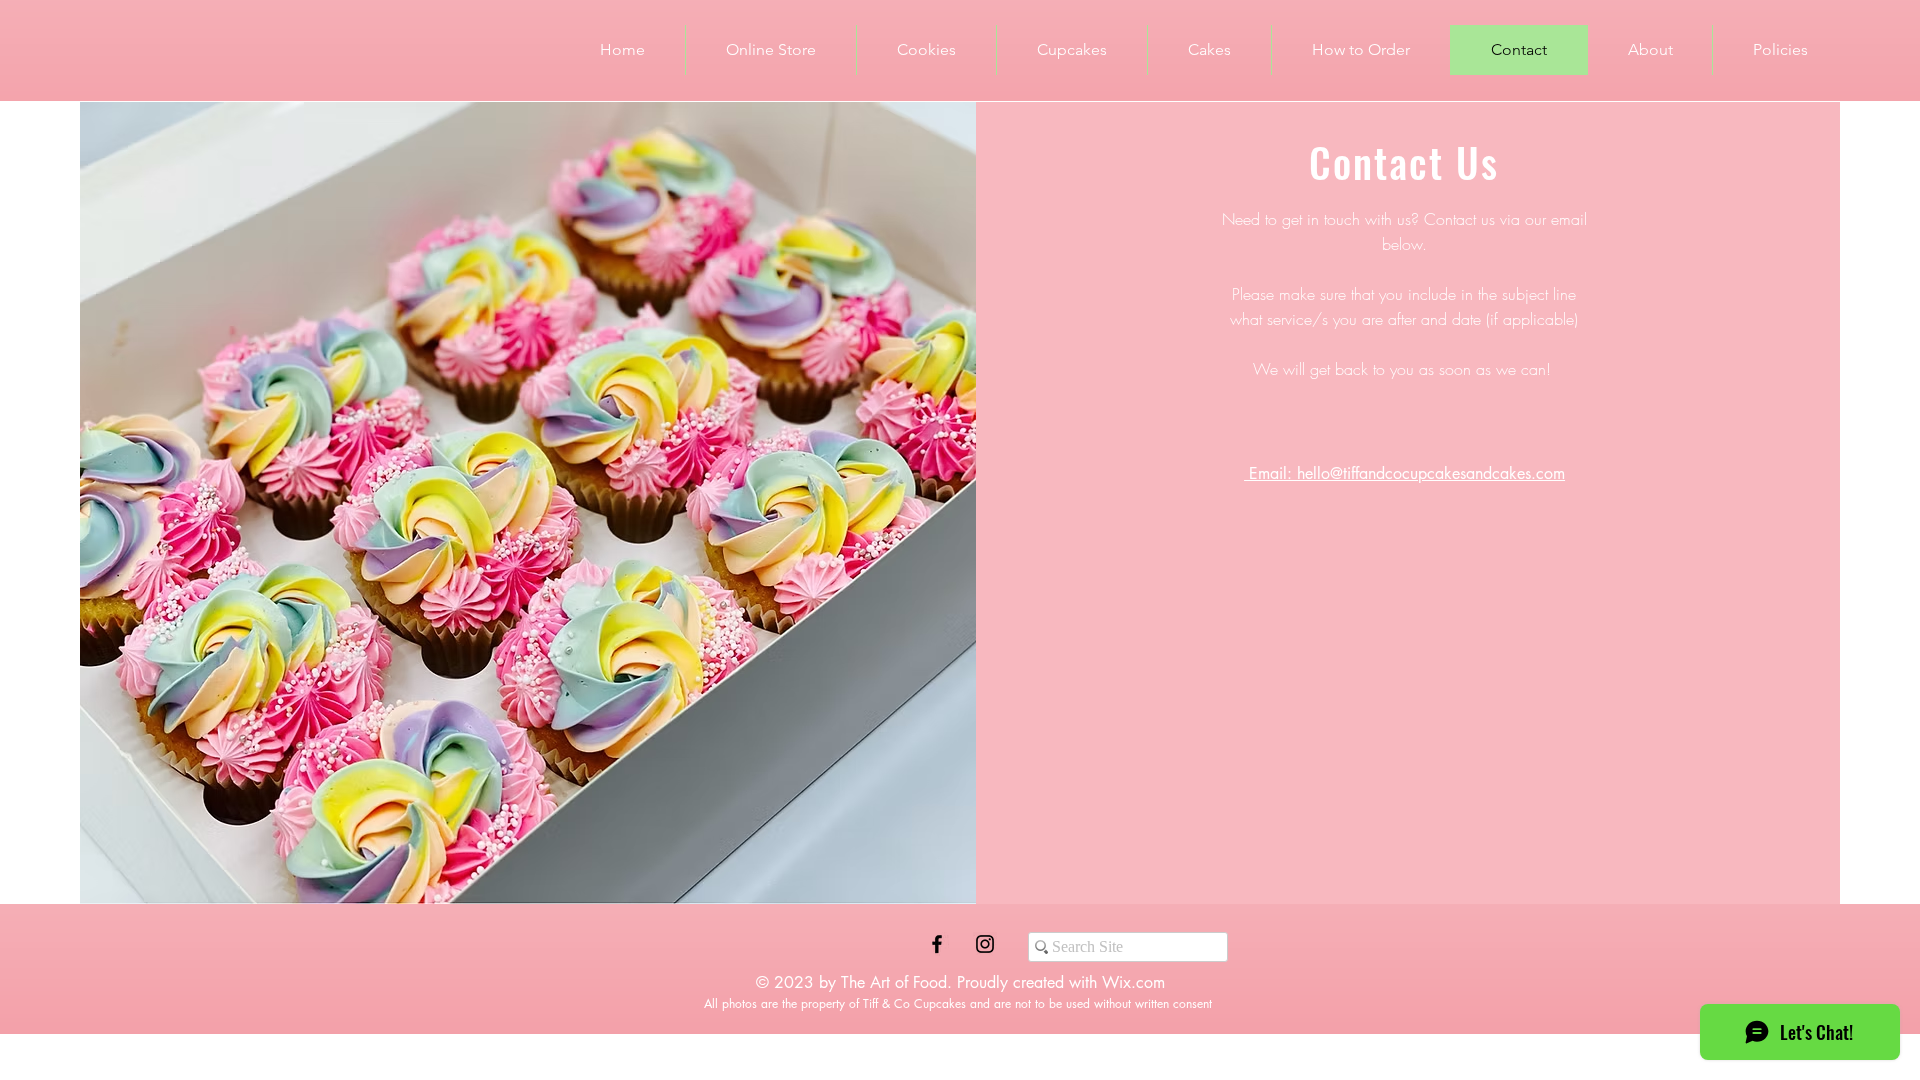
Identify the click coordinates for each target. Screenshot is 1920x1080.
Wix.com (1133, 982)
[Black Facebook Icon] (937, 944)
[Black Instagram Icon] (985, 944)
